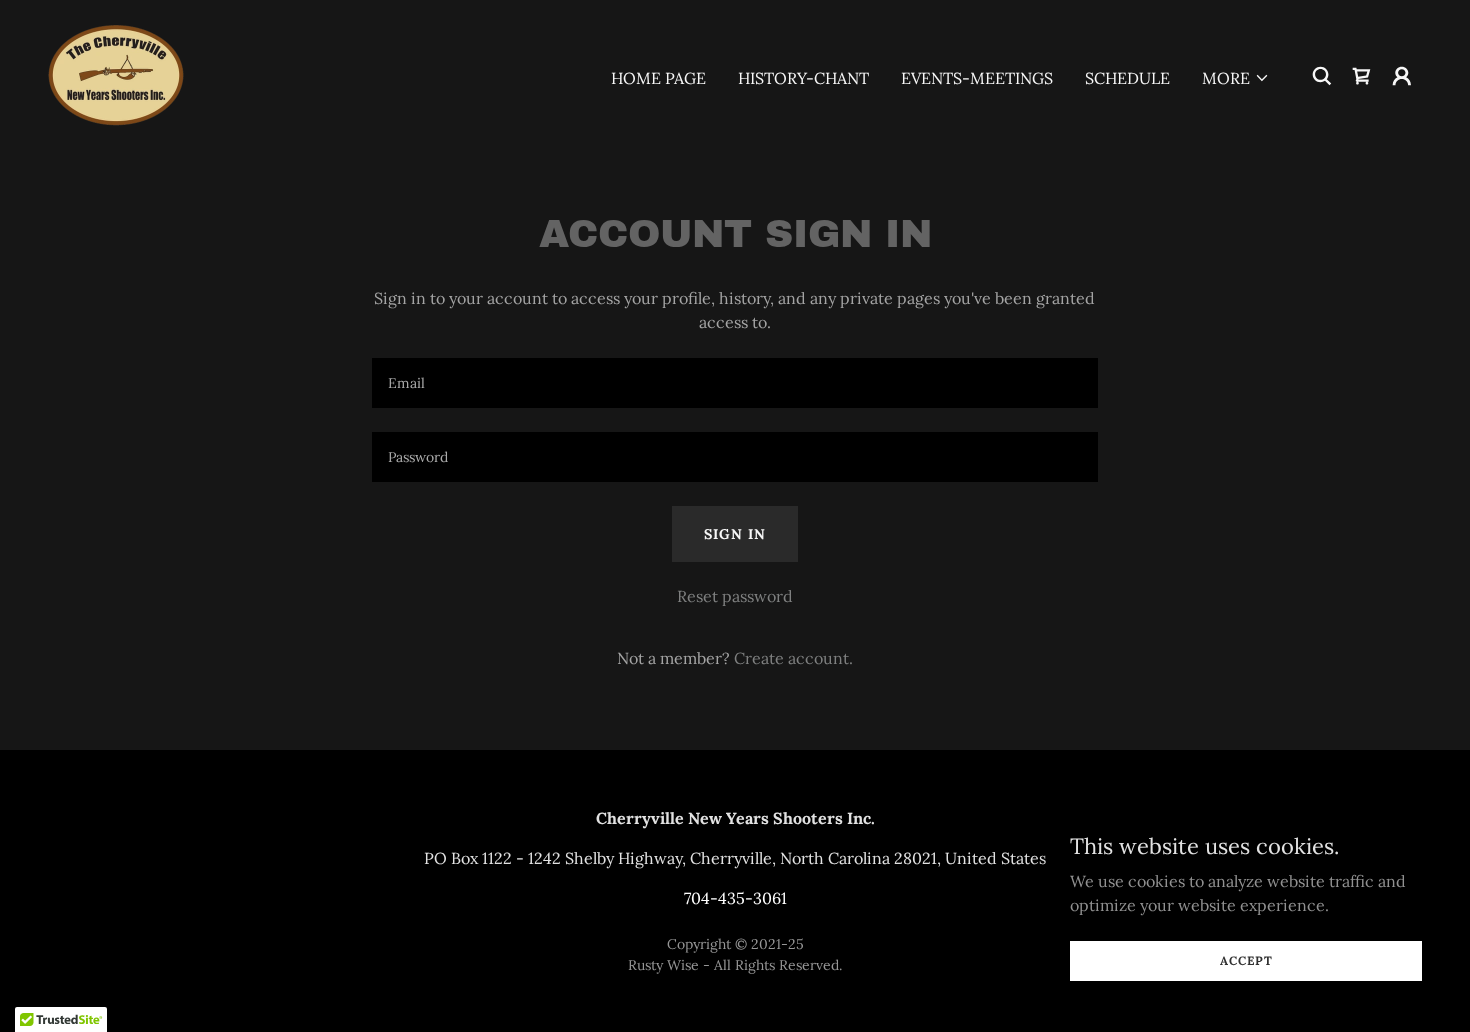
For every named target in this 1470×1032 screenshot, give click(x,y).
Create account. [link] (793, 658)
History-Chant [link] (803, 78)
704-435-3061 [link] (735, 898)
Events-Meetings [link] (977, 78)
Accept (1246, 960)
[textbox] (734, 383)
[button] (1236, 78)
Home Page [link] (658, 78)
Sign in (735, 534)
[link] (116, 74)
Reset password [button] (735, 596)
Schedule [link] (1127, 78)
